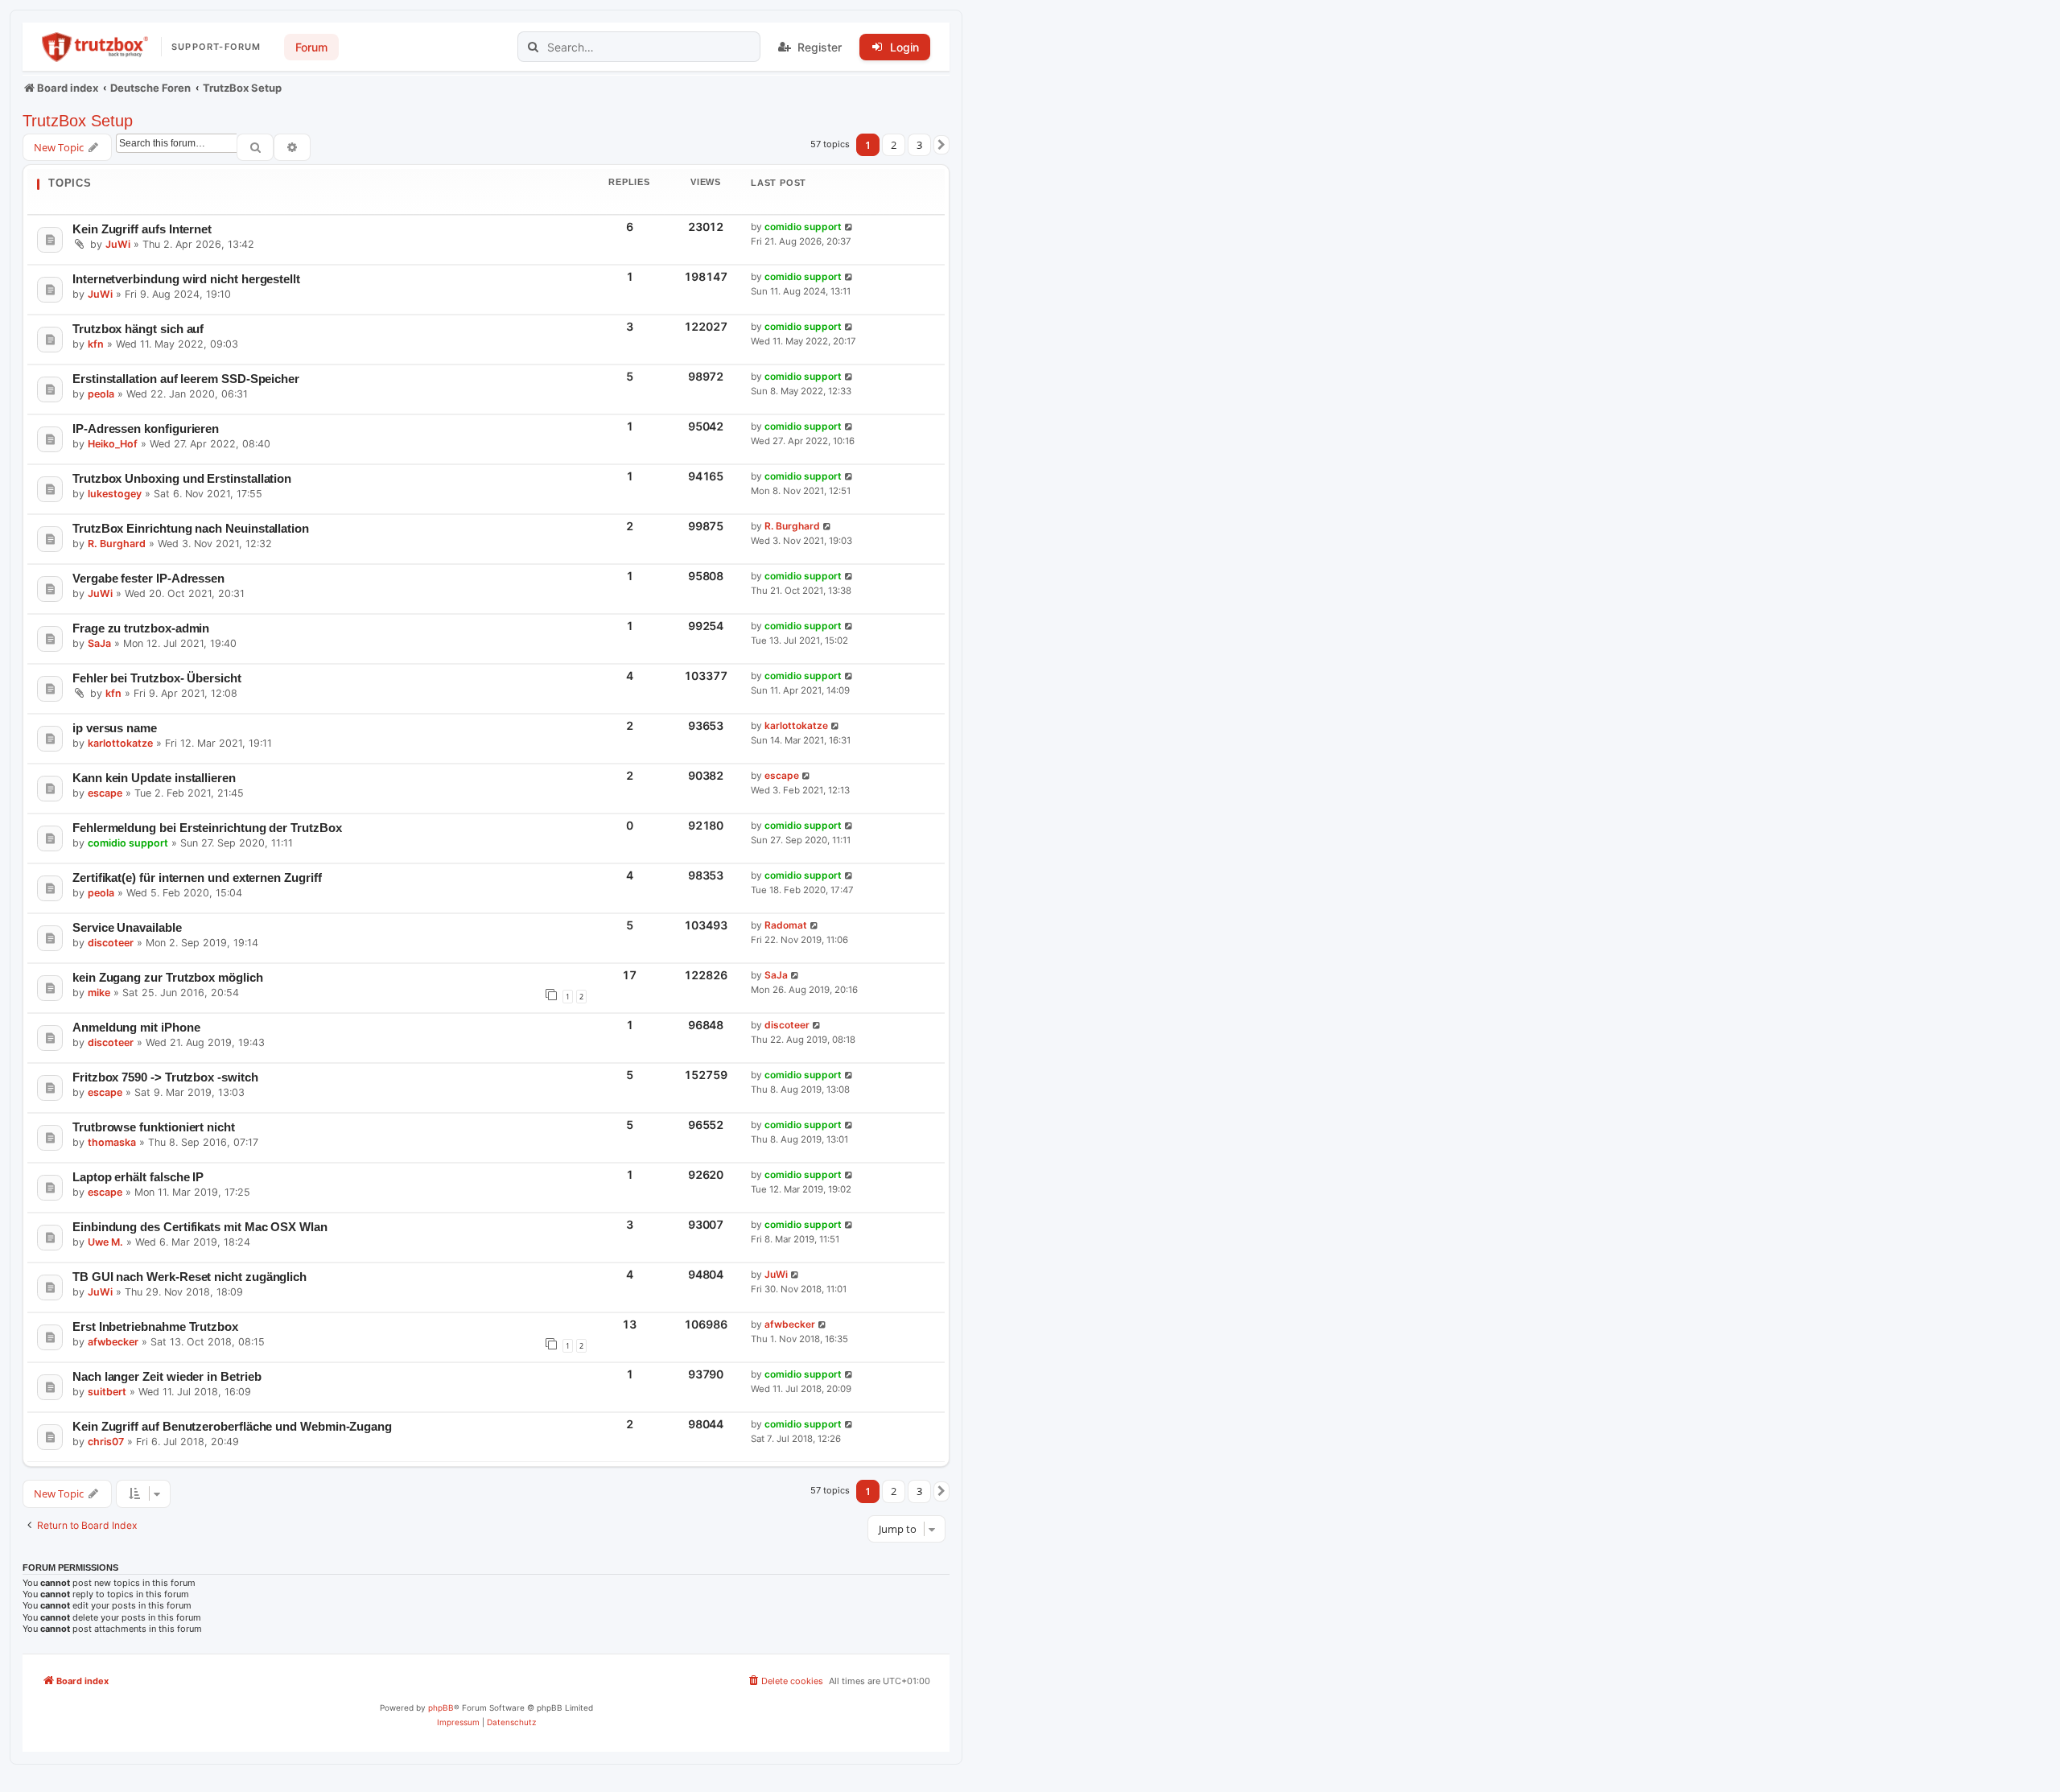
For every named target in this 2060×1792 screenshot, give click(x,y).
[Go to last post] (849, 227)
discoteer (111, 943)
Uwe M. (105, 1242)
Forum (311, 47)
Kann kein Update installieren (154, 778)
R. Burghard (117, 544)
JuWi (118, 244)
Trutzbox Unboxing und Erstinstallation (182, 478)
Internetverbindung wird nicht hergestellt (186, 279)
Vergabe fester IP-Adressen (148, 578)
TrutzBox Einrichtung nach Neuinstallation (191, 528)
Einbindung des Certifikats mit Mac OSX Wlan (200, 1227)
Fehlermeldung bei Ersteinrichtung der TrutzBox (207, 828)
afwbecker (113, 1342)
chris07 (106, 1442)
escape (105, 793)
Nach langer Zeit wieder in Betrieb (167, 1376)
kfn (96, 344)
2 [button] (894, 145)
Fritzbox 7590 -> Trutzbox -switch (165, 1077)
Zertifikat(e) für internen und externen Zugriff (197, 877)
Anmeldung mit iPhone (136, 1027)
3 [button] (919, 145)
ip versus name (115, 728)
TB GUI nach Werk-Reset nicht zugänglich (190, 1277)
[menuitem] (785, 1681)
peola (101, 394)
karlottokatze (120, 743)
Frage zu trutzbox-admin (141, 628)
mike (99, 993)
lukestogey (115, 494)
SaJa (99, 643)
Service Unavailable (127, 927)
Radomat (786, 925)
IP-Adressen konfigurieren (146, 428)
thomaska (112, 1142)
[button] (941, 145)
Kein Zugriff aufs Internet (142, 229)
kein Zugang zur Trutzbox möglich (168, 977)
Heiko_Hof (113, 444)
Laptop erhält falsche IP (138, 1177)
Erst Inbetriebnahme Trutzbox (155, 1326)
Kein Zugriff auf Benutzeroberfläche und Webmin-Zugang (232, 1426)
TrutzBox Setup (78, 121)
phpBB (441, 1708)
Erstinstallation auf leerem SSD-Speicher (186, 379)
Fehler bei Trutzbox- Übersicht (157, 678)
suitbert (107, 1392)
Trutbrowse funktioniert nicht (154, 1127)
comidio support (803, 227)
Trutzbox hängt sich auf (138, 329)
